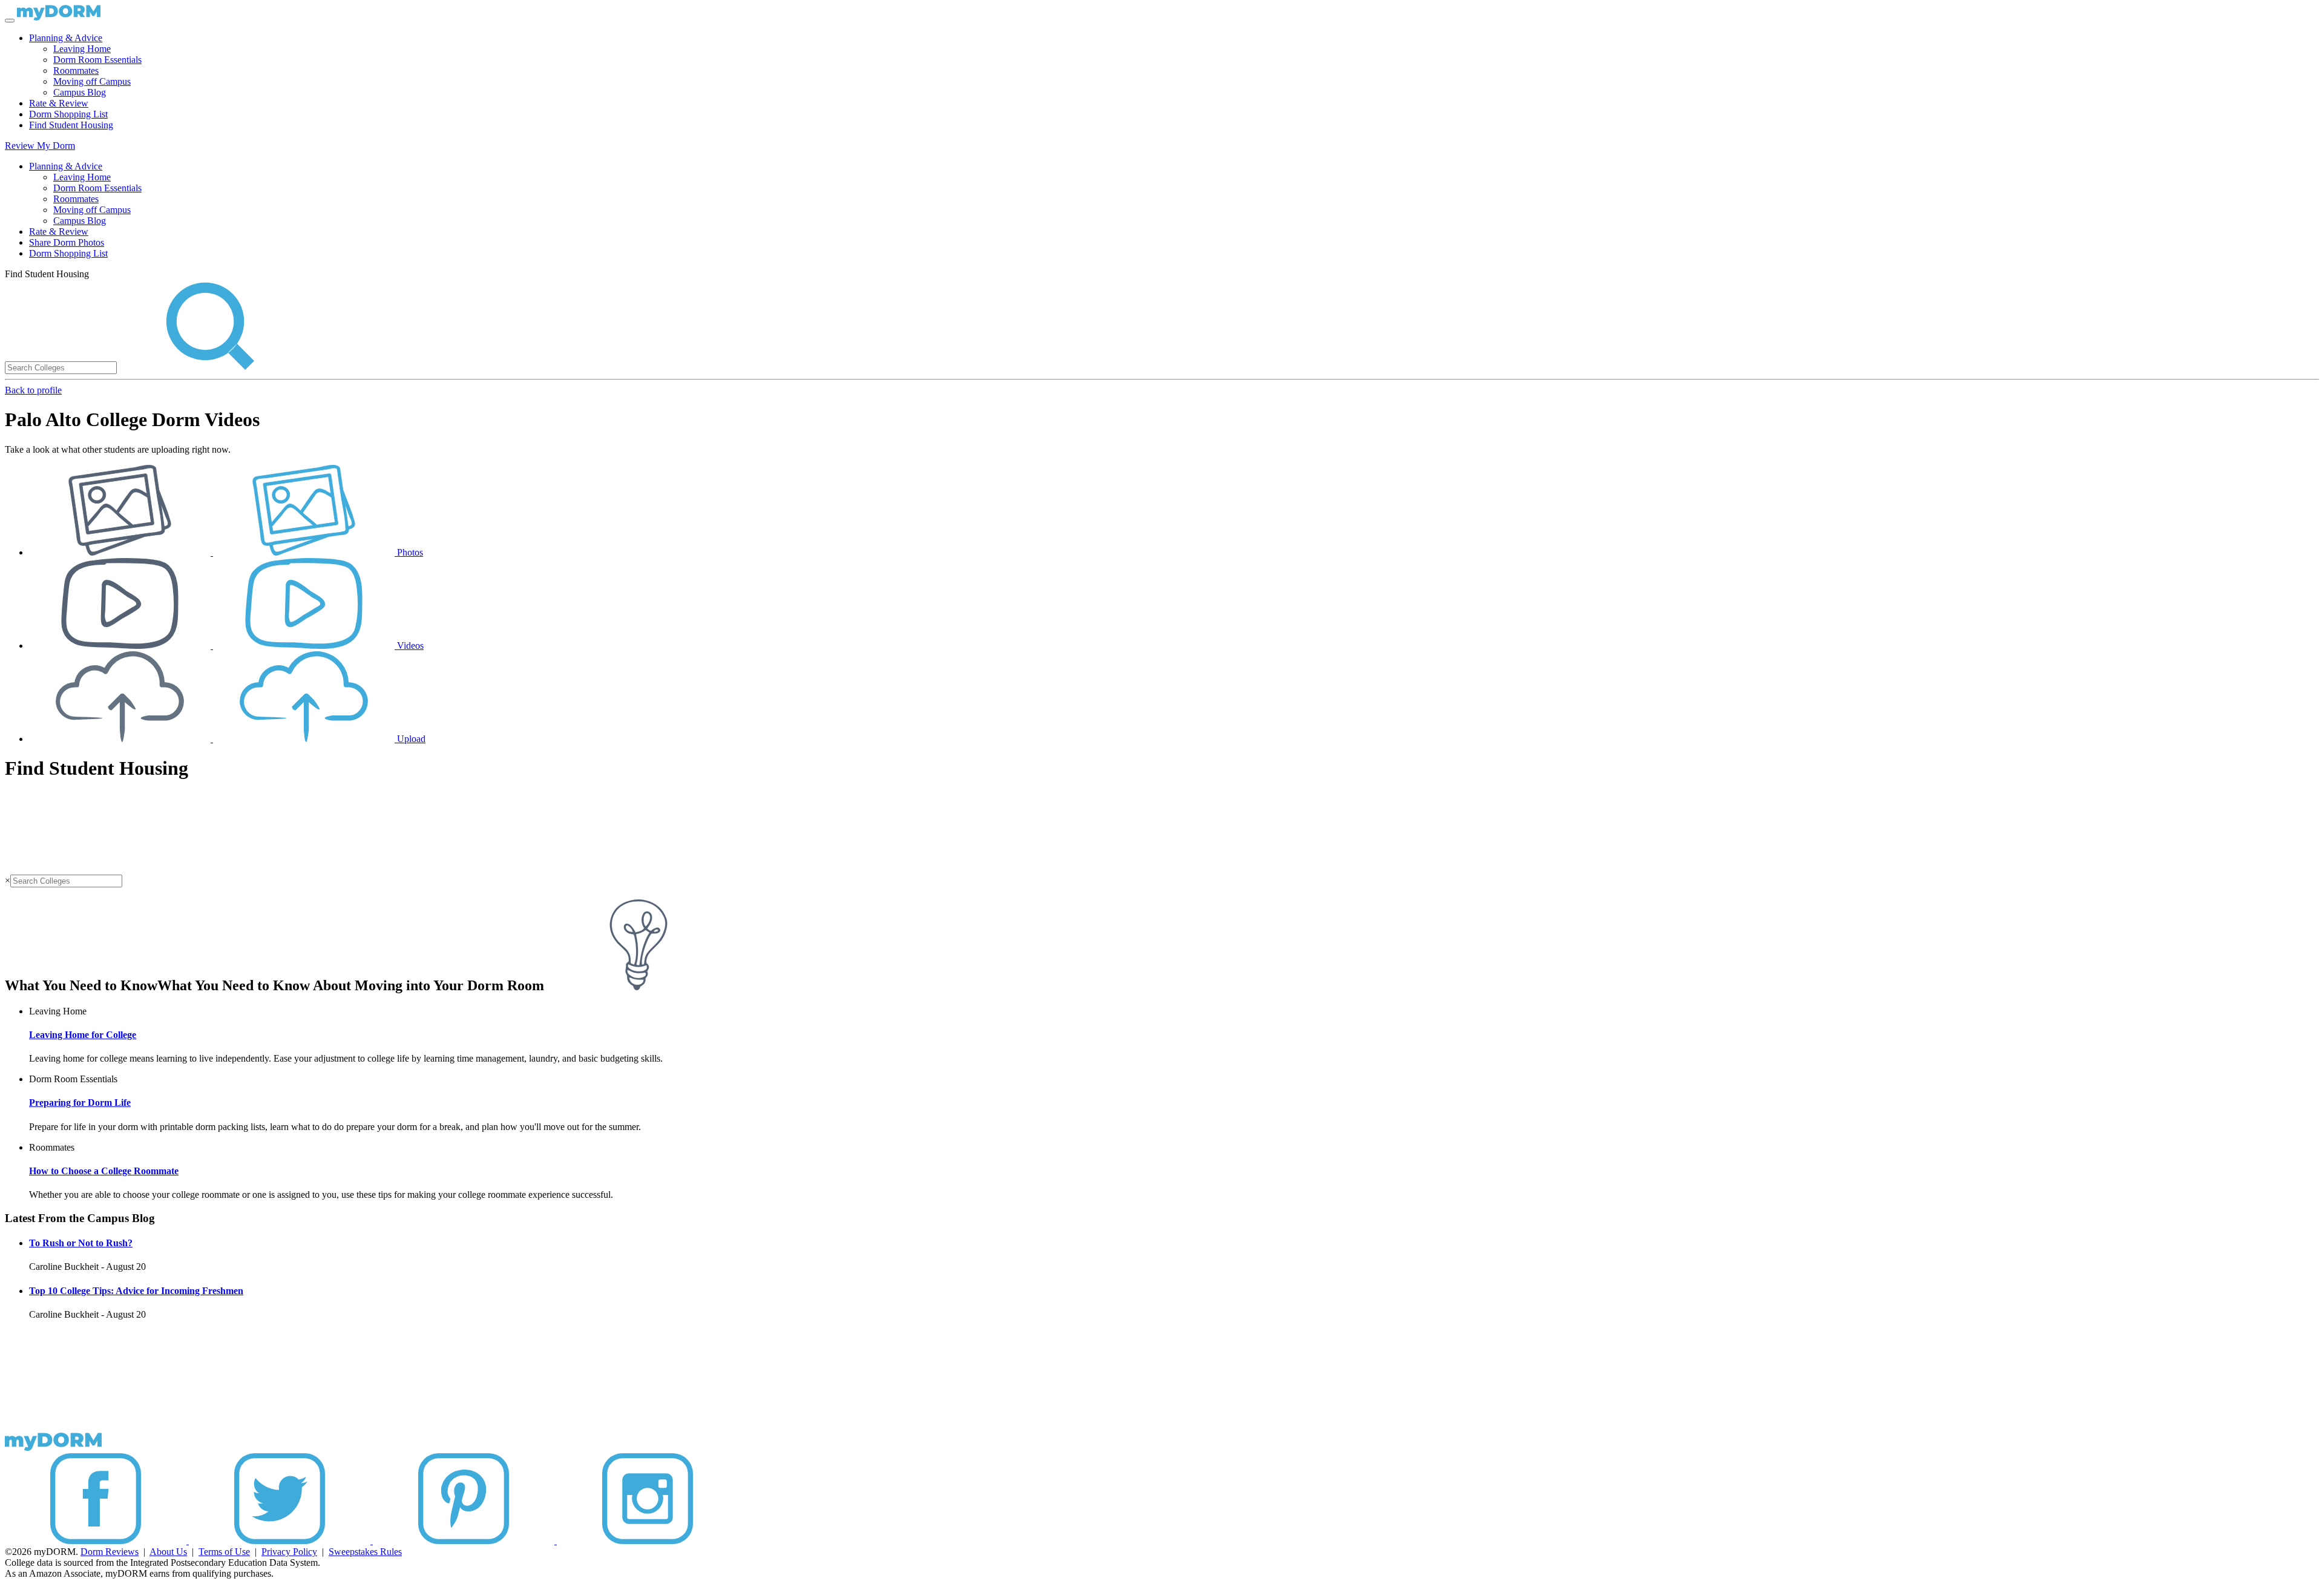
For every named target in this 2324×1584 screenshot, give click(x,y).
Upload (410, 739)
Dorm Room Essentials (97, 60)
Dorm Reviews (110, 1552)
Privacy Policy (289, 1552)
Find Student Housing (71, 125)
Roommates (76, 71)
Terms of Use (224, 1552)
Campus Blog (80, 92)
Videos (409, 646)
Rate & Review (59, 103)
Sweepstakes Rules (365, 1552)
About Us (168, 1552)
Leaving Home (82, 49)
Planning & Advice (66, 38)
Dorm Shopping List (68, 114)
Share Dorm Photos (67, 242)
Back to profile (33, 390)
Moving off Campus (92, 81)
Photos (409, 552)
